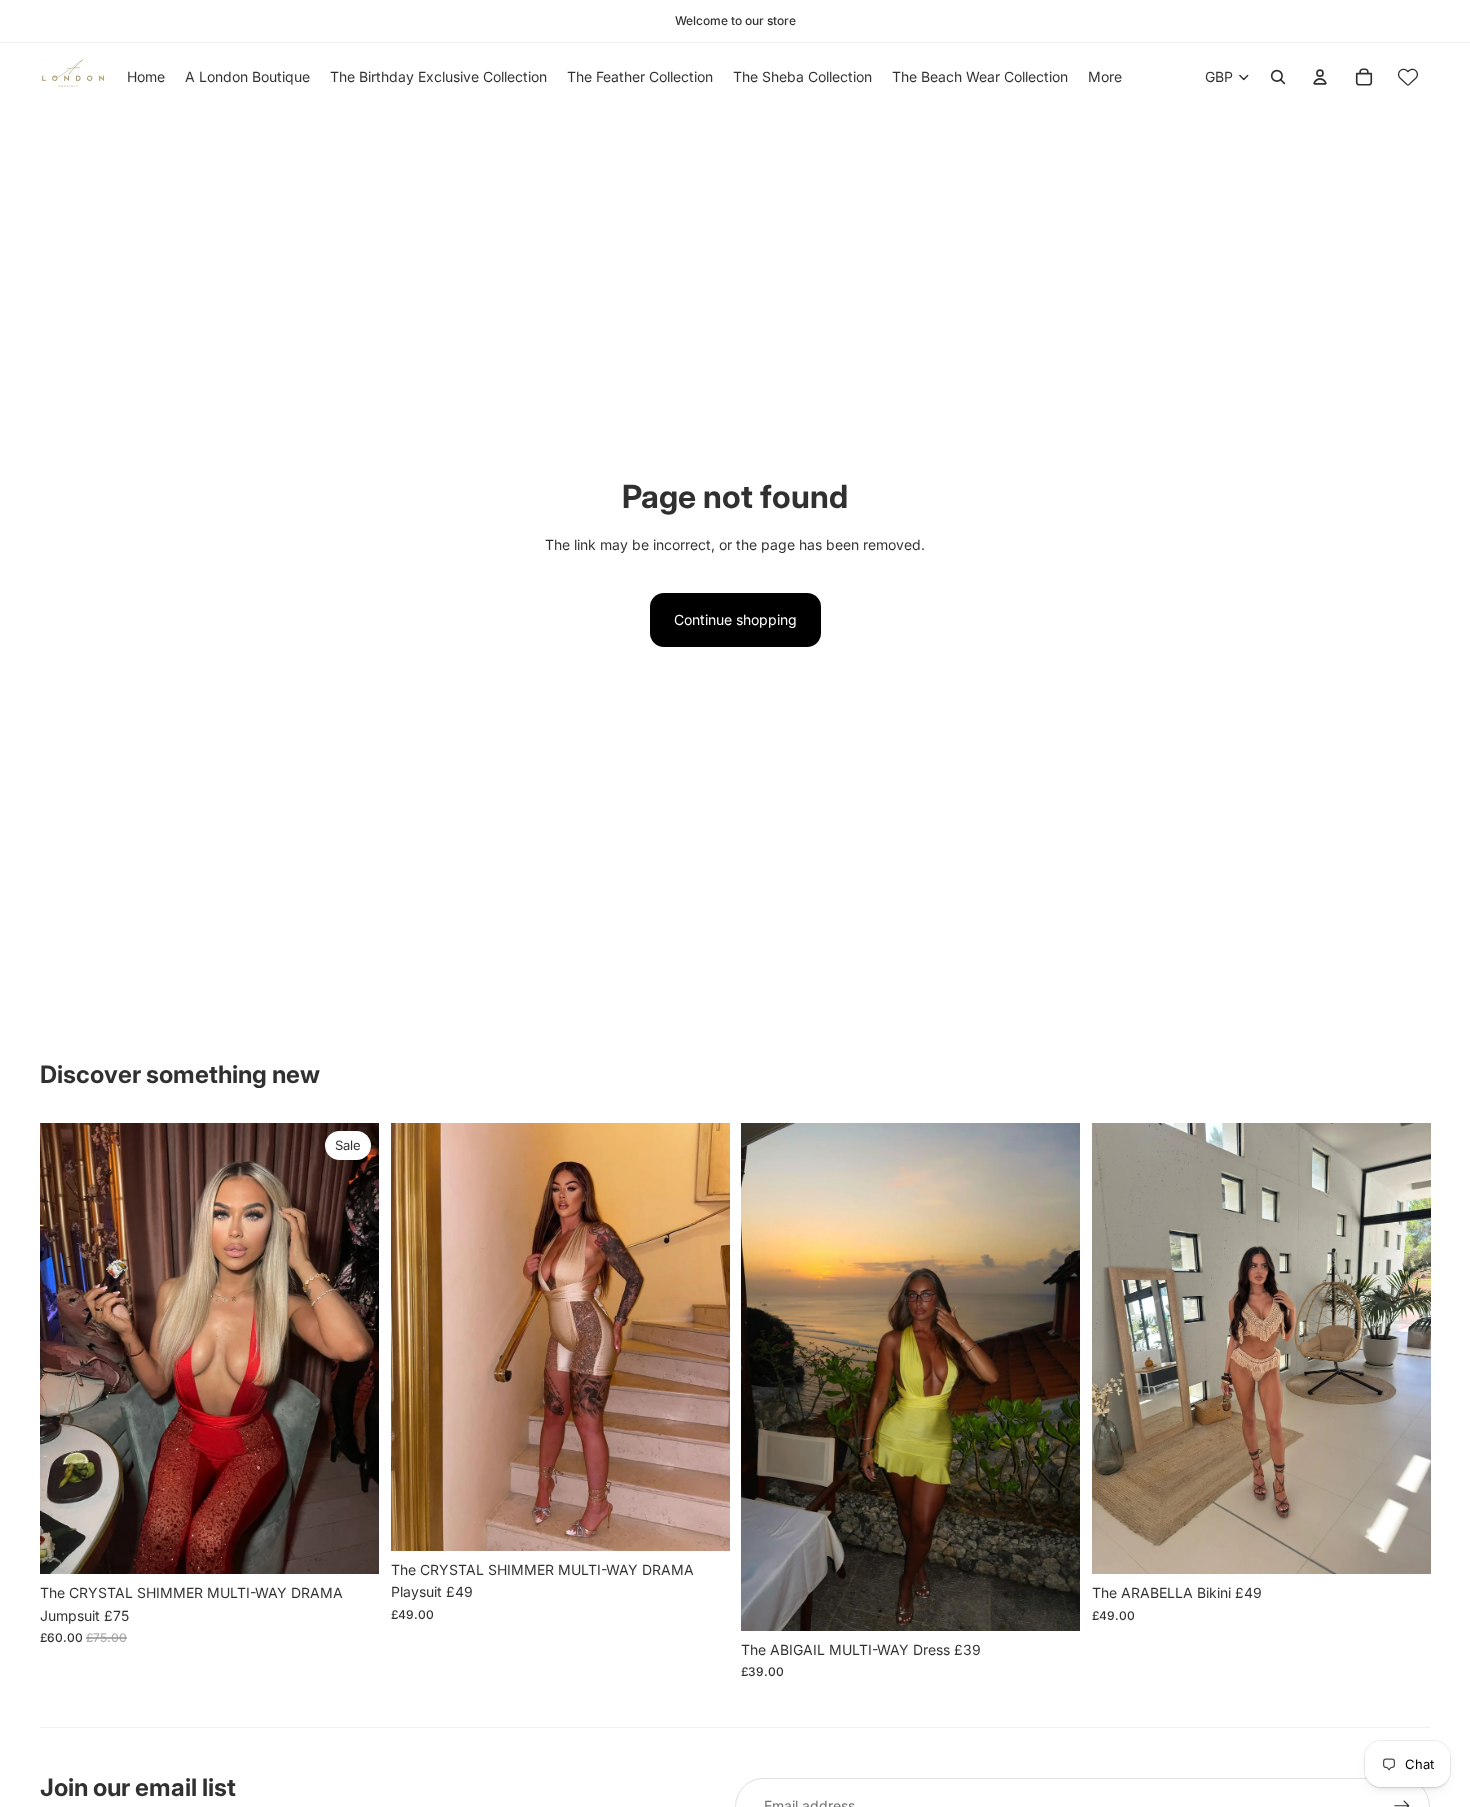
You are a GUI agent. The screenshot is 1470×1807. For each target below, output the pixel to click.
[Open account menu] (1320, 77)
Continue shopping (735, 619)
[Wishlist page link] (1408, 77)
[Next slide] (349, 1349)
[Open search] (1278, 77)
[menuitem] (1105, 77)
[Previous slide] (70, 1349)
